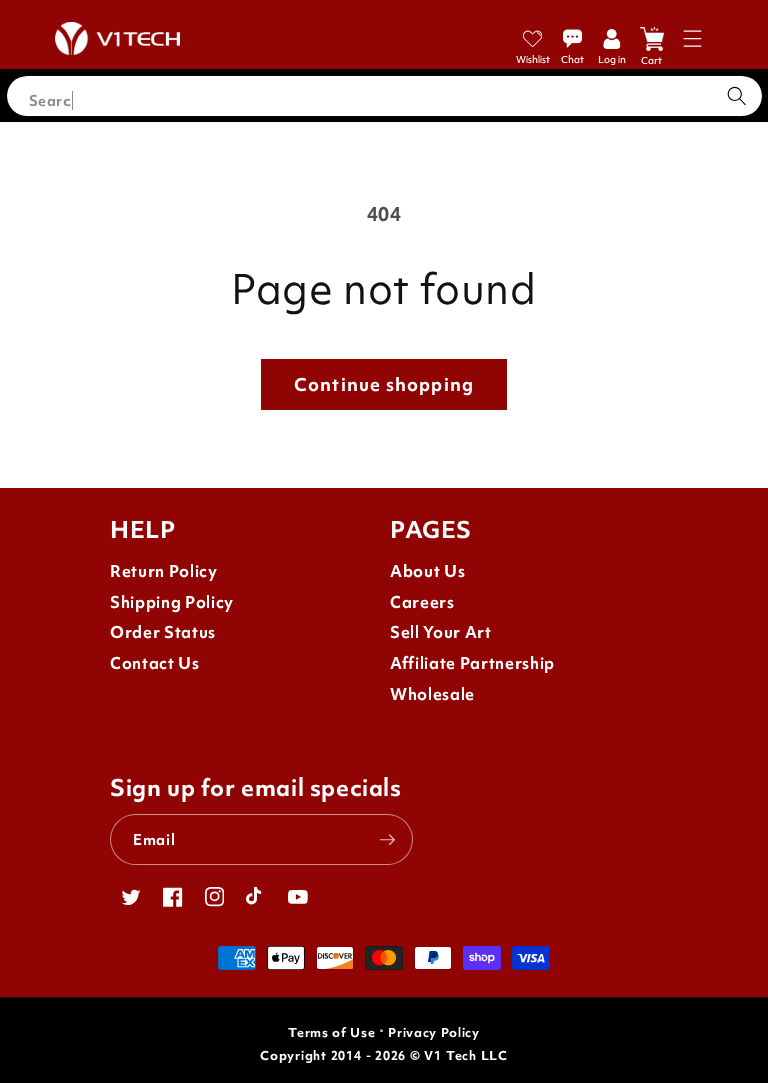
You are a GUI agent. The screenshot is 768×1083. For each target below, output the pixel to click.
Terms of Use (331, 1032)
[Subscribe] (387, 840)
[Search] (737, 96)
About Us (427, 571)
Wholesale (432, 694)
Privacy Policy (433, 1032)
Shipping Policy (172, 602)
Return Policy (164, 571)
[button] (692, 38)
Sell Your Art (441, 632)
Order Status (163, 632)
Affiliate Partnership (472, 663)
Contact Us (155, 663)
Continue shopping (384, 384)
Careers (422, 602)
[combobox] (384, 96)
